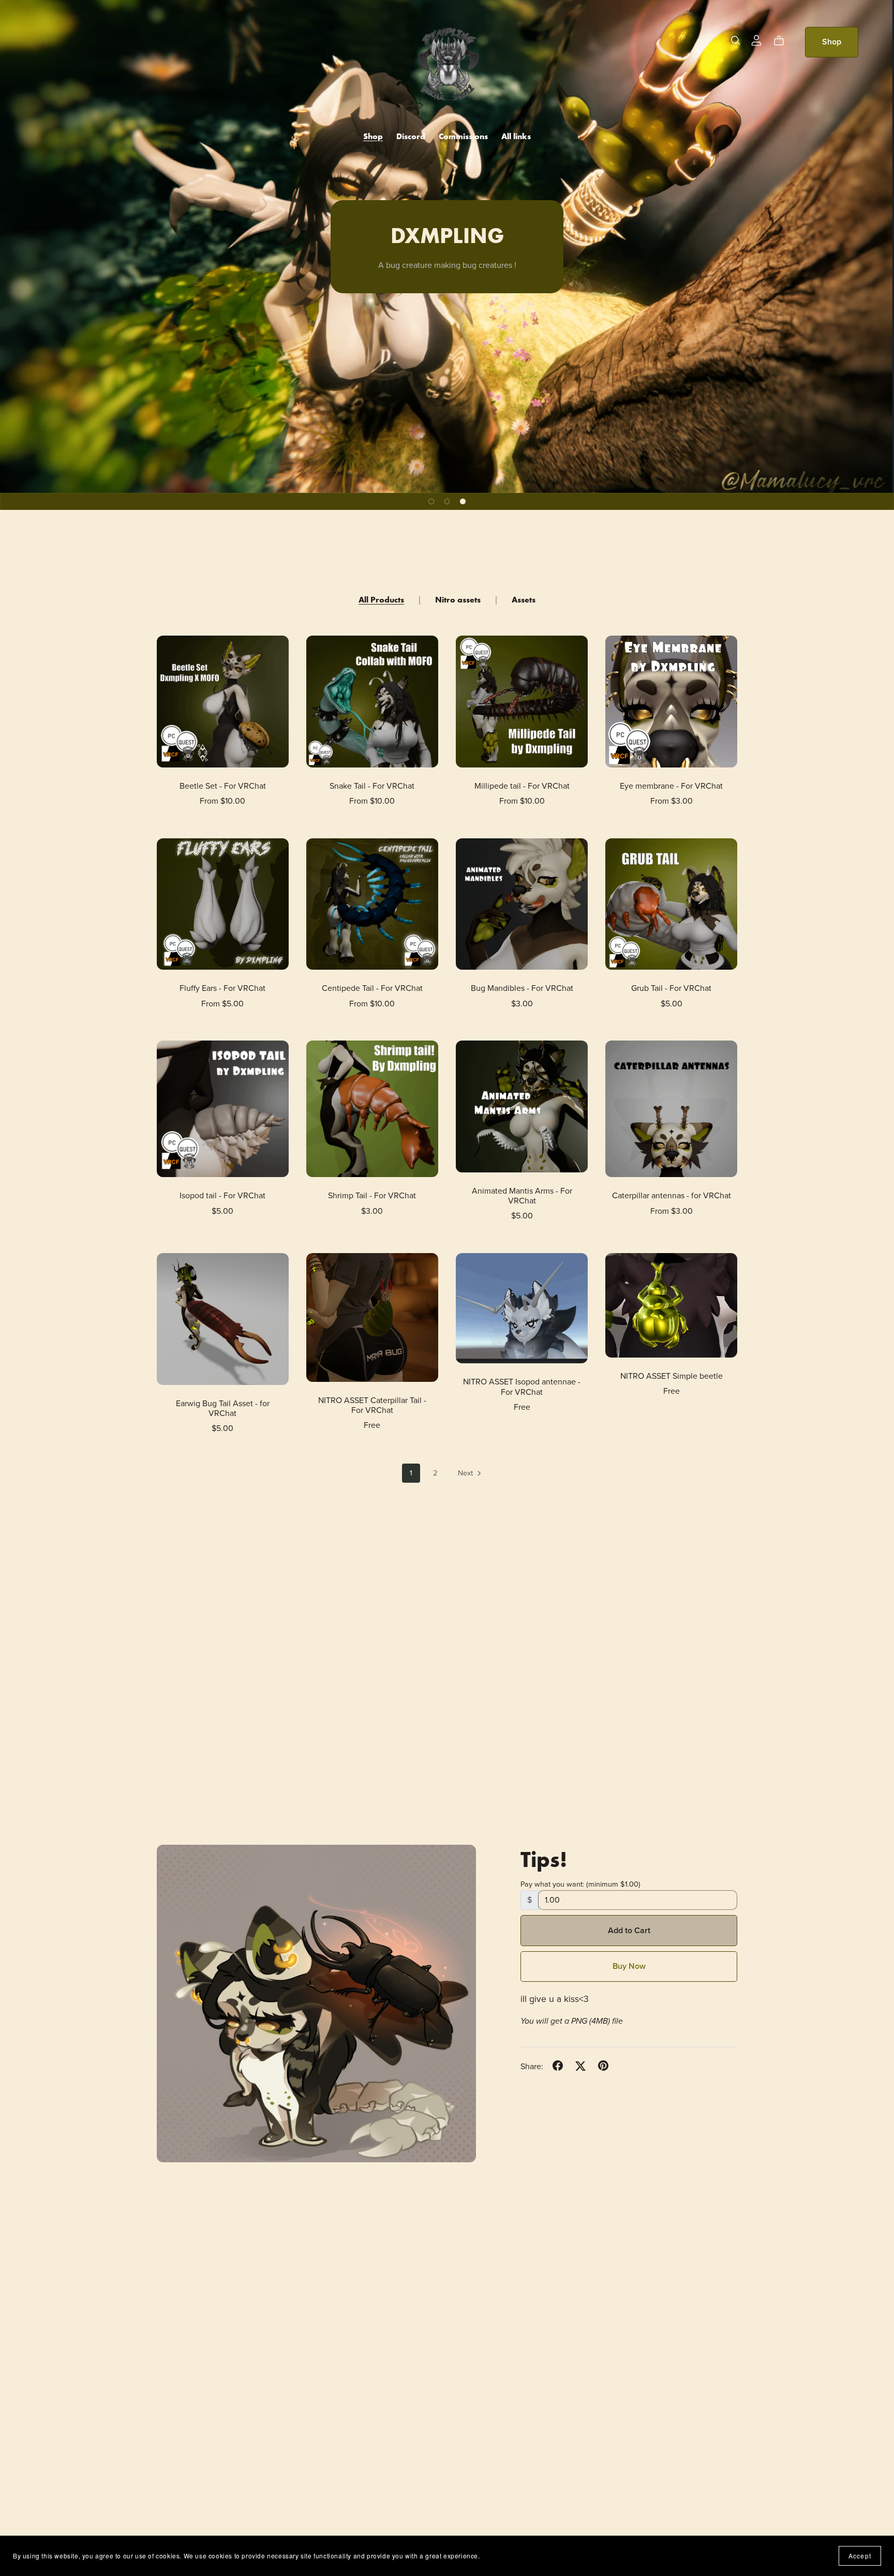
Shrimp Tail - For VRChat (372, 1196)
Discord (411, 136)
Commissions (463, 136)
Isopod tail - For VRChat (222, 1196)
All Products (381, 600)
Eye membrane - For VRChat (671, 786)
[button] (431, 501)
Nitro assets (458, 600)
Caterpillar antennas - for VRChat (672, 1196)
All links (516, 136)
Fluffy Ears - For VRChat (222, 988)
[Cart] (783, 41)
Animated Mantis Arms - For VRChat (522, 1196)
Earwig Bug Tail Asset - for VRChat (223, 1408)
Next (466, 1473)
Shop (373, 136)
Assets (524, 600)
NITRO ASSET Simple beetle (672, 1376)
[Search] (736, 41)
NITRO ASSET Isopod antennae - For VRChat (522, 1387)
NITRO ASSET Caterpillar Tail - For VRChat (372, 1405)
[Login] (756, 40)
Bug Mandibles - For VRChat (522, 988)
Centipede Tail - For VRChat (372, 988)
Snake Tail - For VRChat (372, 786)
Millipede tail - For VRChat (522, 786)
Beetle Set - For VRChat (223, 786)
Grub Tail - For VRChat (671, 988)
